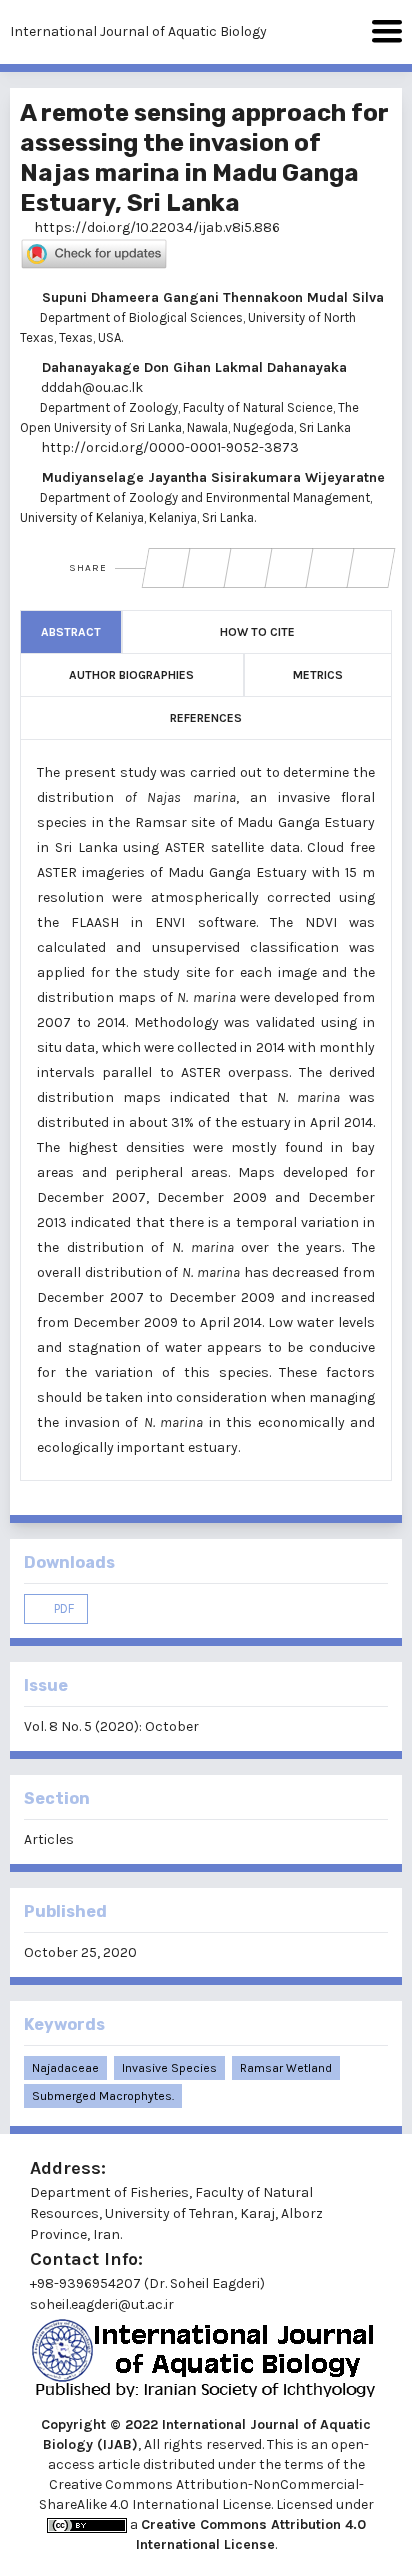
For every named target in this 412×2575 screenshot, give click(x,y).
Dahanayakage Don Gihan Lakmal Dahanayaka (192, 367)
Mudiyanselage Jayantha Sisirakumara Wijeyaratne (211, 477)
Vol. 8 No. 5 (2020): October (111, 1726)
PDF (62, 1608)
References (206, 718)
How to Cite (257, 632)
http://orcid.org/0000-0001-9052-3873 (168, 447)
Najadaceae (65, 2068)
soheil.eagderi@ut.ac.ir (102, 2304)
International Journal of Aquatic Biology (138, 31)
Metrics (318, 675)
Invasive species (169, 2068)
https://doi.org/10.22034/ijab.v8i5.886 (155, 227)
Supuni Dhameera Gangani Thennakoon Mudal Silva (211, 297)
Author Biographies (131, 675)
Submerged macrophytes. (103, 2096)
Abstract (71, 632)
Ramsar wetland (286, 2068)
